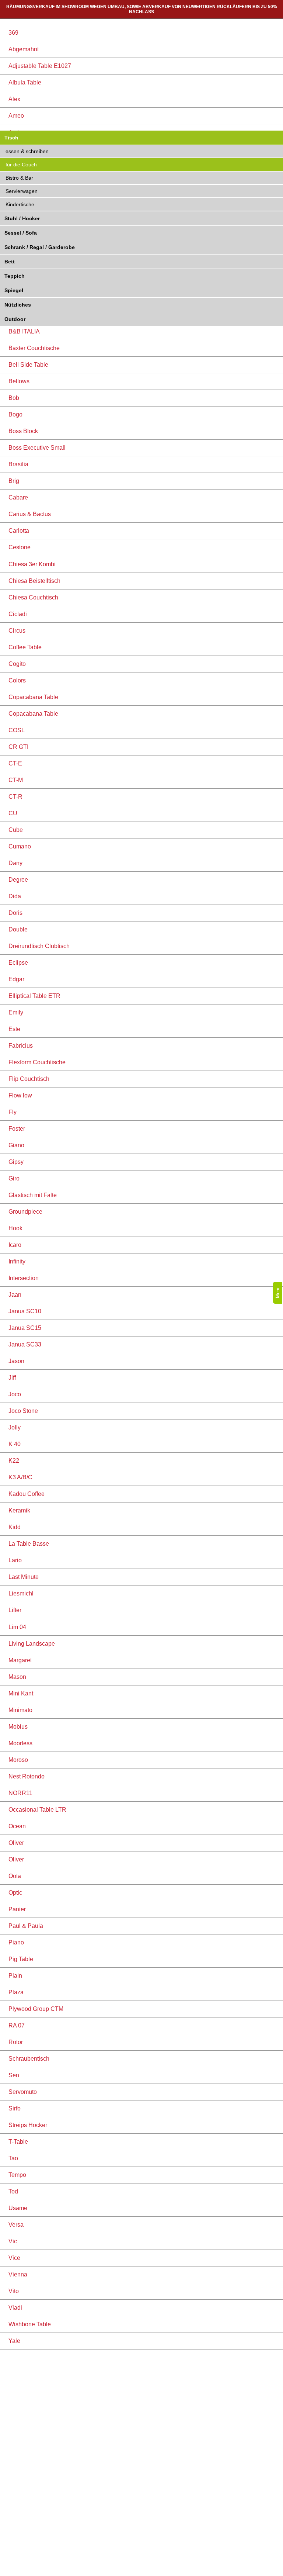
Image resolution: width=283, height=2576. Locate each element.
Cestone (20, 547)
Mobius (18, 1727)
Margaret (20, 1660)
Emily (16, 1012)
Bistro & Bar (19, 178)
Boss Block (23, 431)
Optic (15, 1893)
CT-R (15, 797)
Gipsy (16, 1162)
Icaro (15, 1245)
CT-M (16, 780)
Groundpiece (25, 1212)
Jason (16, 1361)
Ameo (16, 116)
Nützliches (18, 305)
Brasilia (18, 464)
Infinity (17, 1261)
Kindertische (20, 204)
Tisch (11, 138)
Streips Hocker (28, 2125)
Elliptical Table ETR (34, 996)
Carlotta (19, 531)
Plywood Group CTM (36, 2009)
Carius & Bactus (30, 514)
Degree (18, 880)
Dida (15, 896)
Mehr (278, 1293)
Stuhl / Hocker (22, 218)
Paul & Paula (26, 1926)
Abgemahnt (24, 49)
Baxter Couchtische (34, 348)
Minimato (20, 1710)
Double (18, 929)
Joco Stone (23, 1411)
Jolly (15, 1427)
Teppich (15, 276)
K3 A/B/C (20, 1477)
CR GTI (18, 747)
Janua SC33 (25, 1344)
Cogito (17, 664)
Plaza (16, 1992)
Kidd (15, 1527)
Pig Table (21, 1959)
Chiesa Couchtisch (33, 597)
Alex (14, 99)
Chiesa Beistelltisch (34, 581)
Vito (14, 2291)
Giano (16, 1145)
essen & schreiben (27, 151)
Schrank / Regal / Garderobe (40, 247)
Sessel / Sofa (21, 233)
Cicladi (18, 614)
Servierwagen (22, 191)
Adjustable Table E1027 (40, 66)
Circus (17, 631)
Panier (17, 1909)
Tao (13, 2158)
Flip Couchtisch (29, 1079)
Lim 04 (17, 1627)
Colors (17, 680)
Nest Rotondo (27, 1776)
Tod (13, 2191)
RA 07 (17, 2025)
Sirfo (15, 2108)
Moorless (20, 1743)
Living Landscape (32, 1644)
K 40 (15, 1444)
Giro (14, 1178)
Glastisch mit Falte (33, 1195)
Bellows (19, 381)
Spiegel (14, 290)
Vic (13, 2241)
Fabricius (21, 1046)
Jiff (12, 1378)
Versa (16, 2225)
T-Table (18, 2142)
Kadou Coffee (27, 1494)
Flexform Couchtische (37, 1062)
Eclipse (18, 963)
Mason (17, 1677)
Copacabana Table (33, 697)
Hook (15, 1228)
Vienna (18, 2274)
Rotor (16, 2042)
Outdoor (15, 319)
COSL (17, 730)
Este (14, 1029)
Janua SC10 (25, 1311)
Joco (15, 1394)
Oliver (16, 1843)
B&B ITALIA (24, 331)
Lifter (15, 1610)
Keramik (19, 1510)
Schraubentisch (29, 2059)
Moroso (18, 1760)
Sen (14, 2075)
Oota (15, 1876)
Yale (14, 2341)
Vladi (15, 2308)
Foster (17, 1129)
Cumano (20, 846)
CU (13, 813)
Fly (13, 1112)
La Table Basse (29, 1544)
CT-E (15, 763)
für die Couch (21, 165)
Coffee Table (25, 647)
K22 (14, 1461)
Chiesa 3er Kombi (32, 564)
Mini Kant (21, 1693)
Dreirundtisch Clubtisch (39, 946)
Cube (16, 830)
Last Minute (24, 1577)
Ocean (17, 1826)
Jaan (15, 1295)
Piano (16, 1942)
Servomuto (23, 2092)
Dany (15, 863)
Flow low (20, 1095)
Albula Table (25, 82)
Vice (14, 2258)
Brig (14, 481)
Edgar (16, 979)
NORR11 (20, 1793)
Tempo (17, 2175)
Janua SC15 (25, 1328)
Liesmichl (21, 1593)
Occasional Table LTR (37, 1810)
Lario (15, 1560)
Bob (14, 398)
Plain (15, 1976)
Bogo (15, 414)
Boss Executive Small (37, 448)
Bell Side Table (28, 365)
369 (13, 33)
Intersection (24, 1278)
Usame (18, 2208)
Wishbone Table (30, 2324)
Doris (15, 913)
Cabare (18, 497)
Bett (10, 262)
